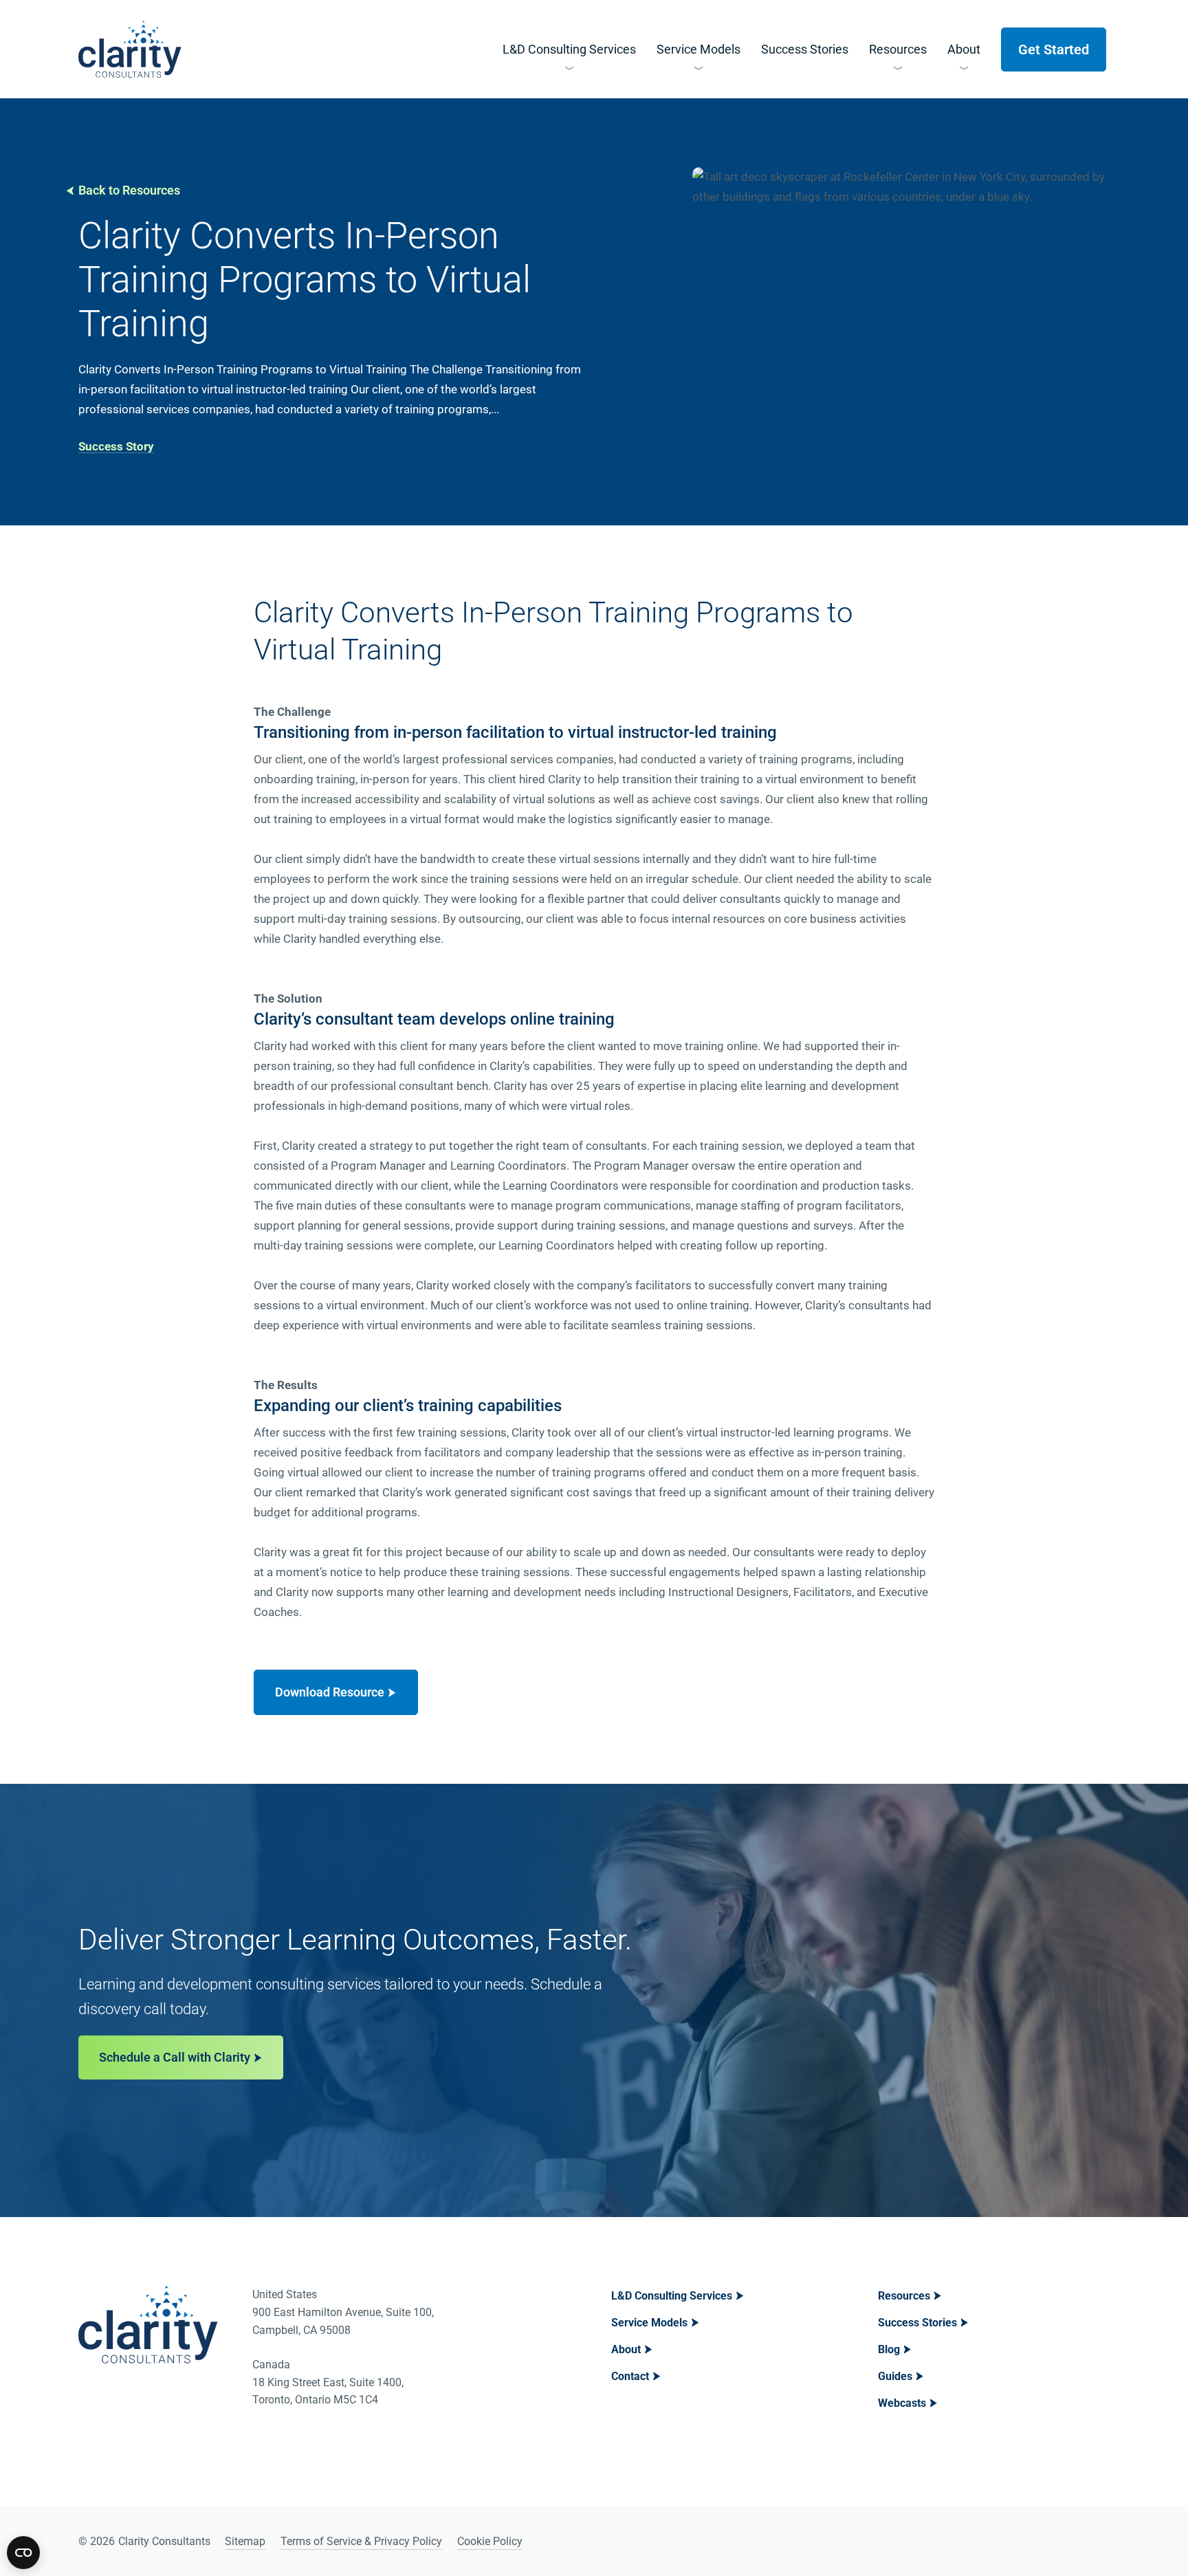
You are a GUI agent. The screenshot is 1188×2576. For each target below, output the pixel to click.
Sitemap (245, 2541)
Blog (889, 2349)
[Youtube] (1097, 2541)
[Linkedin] (1062, 2541)
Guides (895, 2376)
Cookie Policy (490, 2541)
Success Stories (917, 2323)
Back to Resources (129, 190)
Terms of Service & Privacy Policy (361, 2541)
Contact (630, 2376)
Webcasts (902, 2403)
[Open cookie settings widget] (23, 2553)
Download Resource (330, 1692)
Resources (904, 2296)
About (626, 2349)
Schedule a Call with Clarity (175, 2057)
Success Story (116, 446)
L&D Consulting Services (672, 2296)
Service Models (649, 2323)
